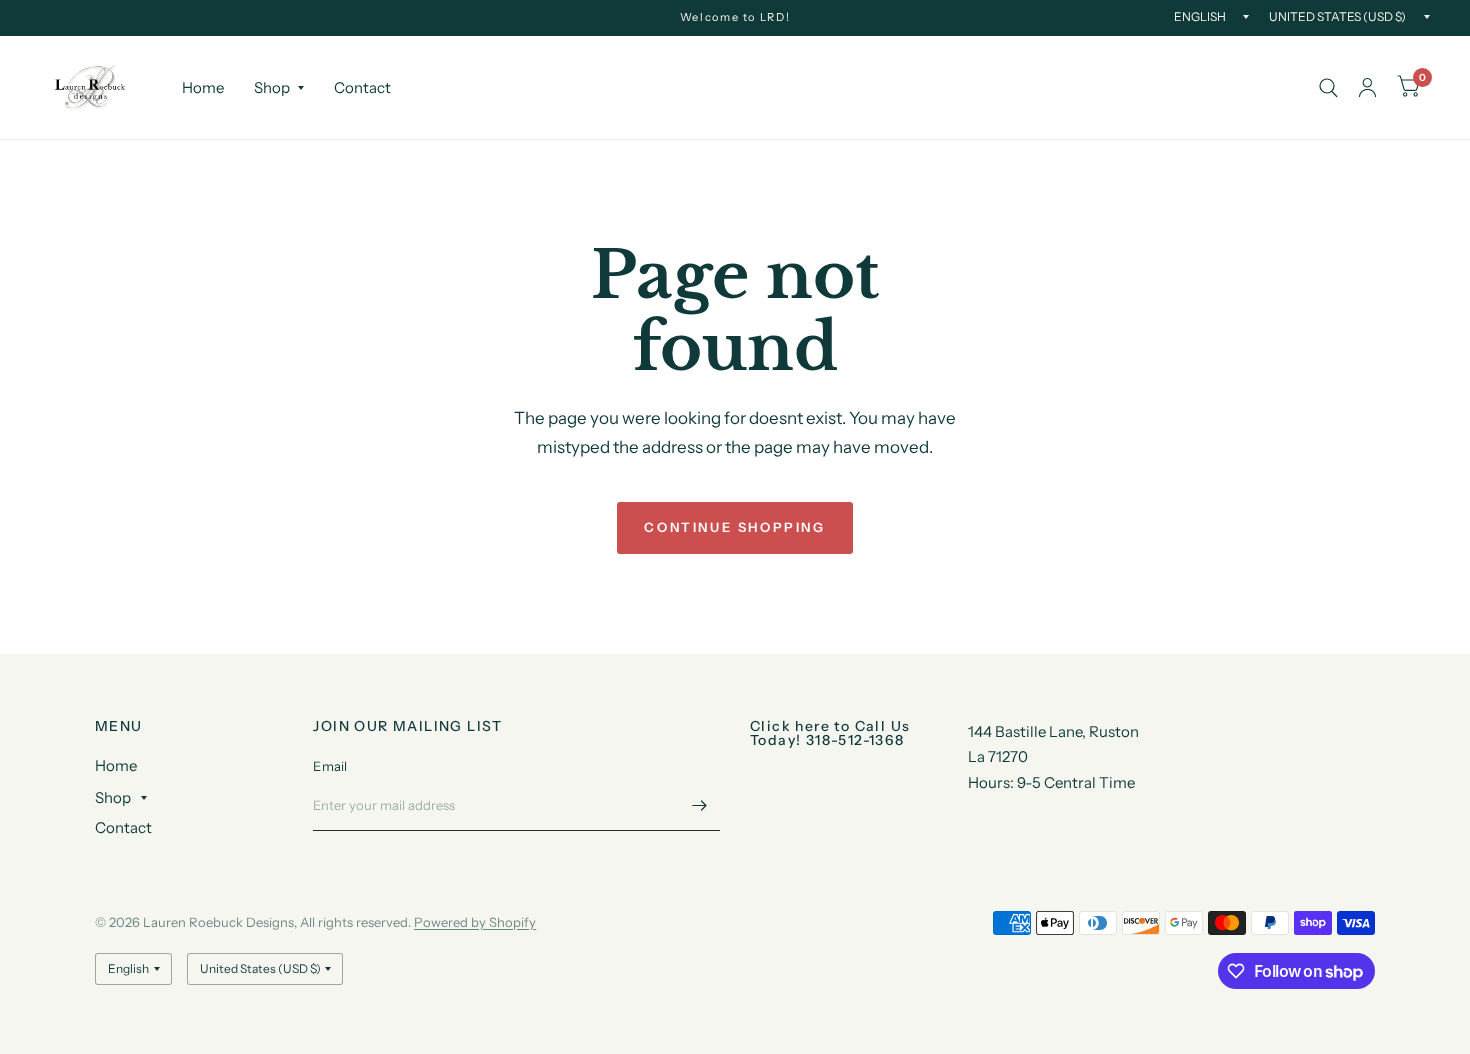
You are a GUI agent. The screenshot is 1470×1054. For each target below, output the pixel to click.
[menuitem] (203, 88)
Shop (272, 87)
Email (330, 766)
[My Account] (1367, 87)
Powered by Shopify (475, 922)
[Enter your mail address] (700, 805)
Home (203, 87)
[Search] (1328, 87)
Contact (362, 87)
